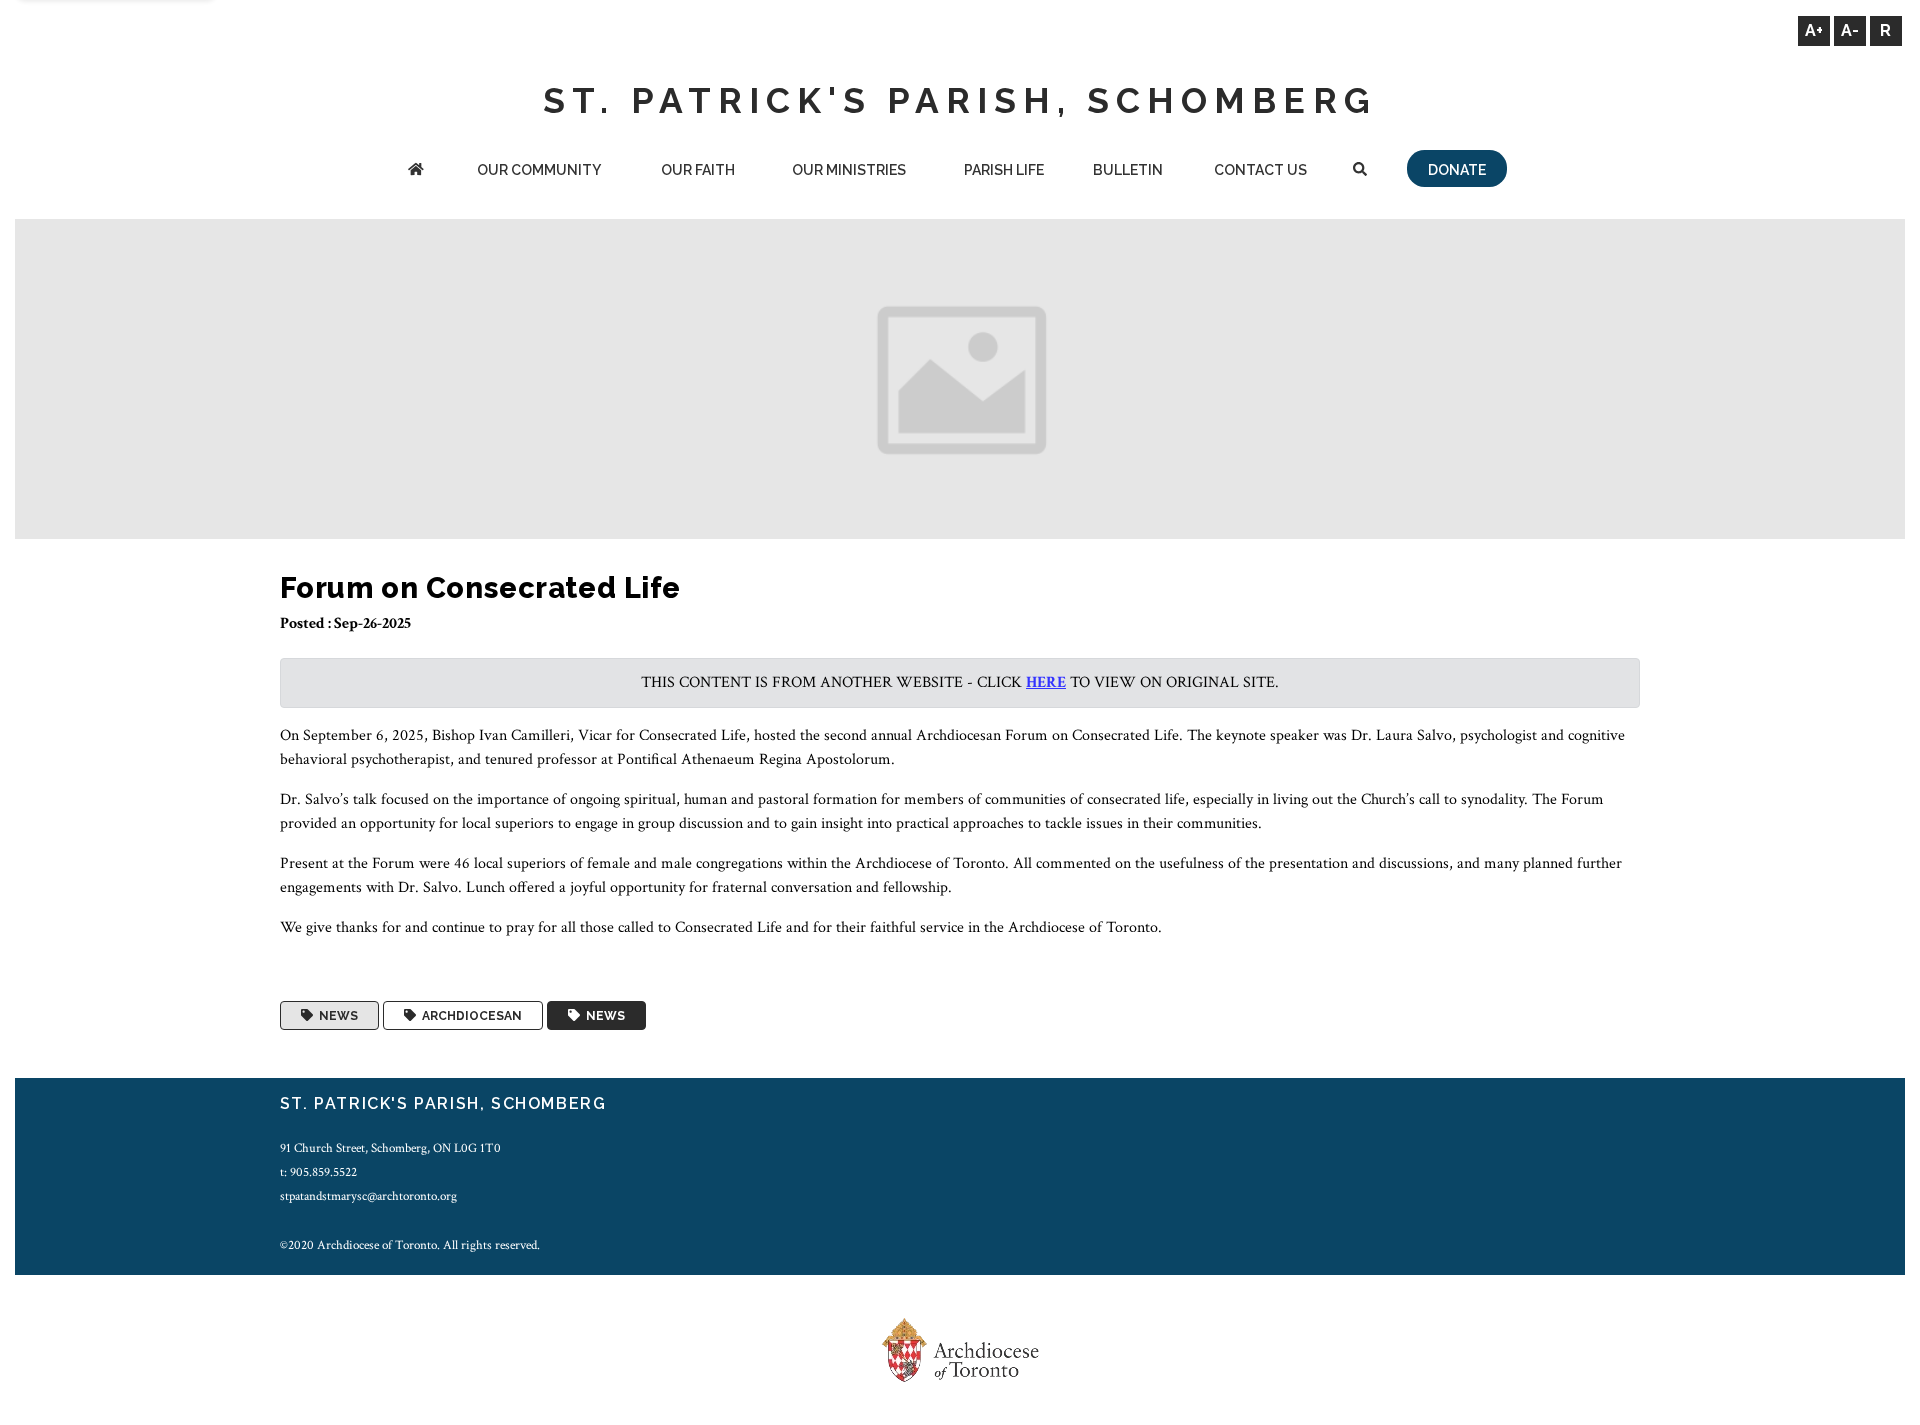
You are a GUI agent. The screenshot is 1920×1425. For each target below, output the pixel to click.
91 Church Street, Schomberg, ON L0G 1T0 (390, 1148)
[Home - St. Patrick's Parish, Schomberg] (416, 171)
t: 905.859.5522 (318, 1172)
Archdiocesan (469, 1016)
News (335, 1016)
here (1046, 682)
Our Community (539, 170)
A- (1850, 30)
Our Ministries (849, 170)
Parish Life (1004, 170)
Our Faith (698, 170)
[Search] (1359, 171)
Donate (1457, 170)
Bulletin (1128, 170)
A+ (1814, 30)
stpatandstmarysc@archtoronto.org (368, 1196)
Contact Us (1260, 170)
